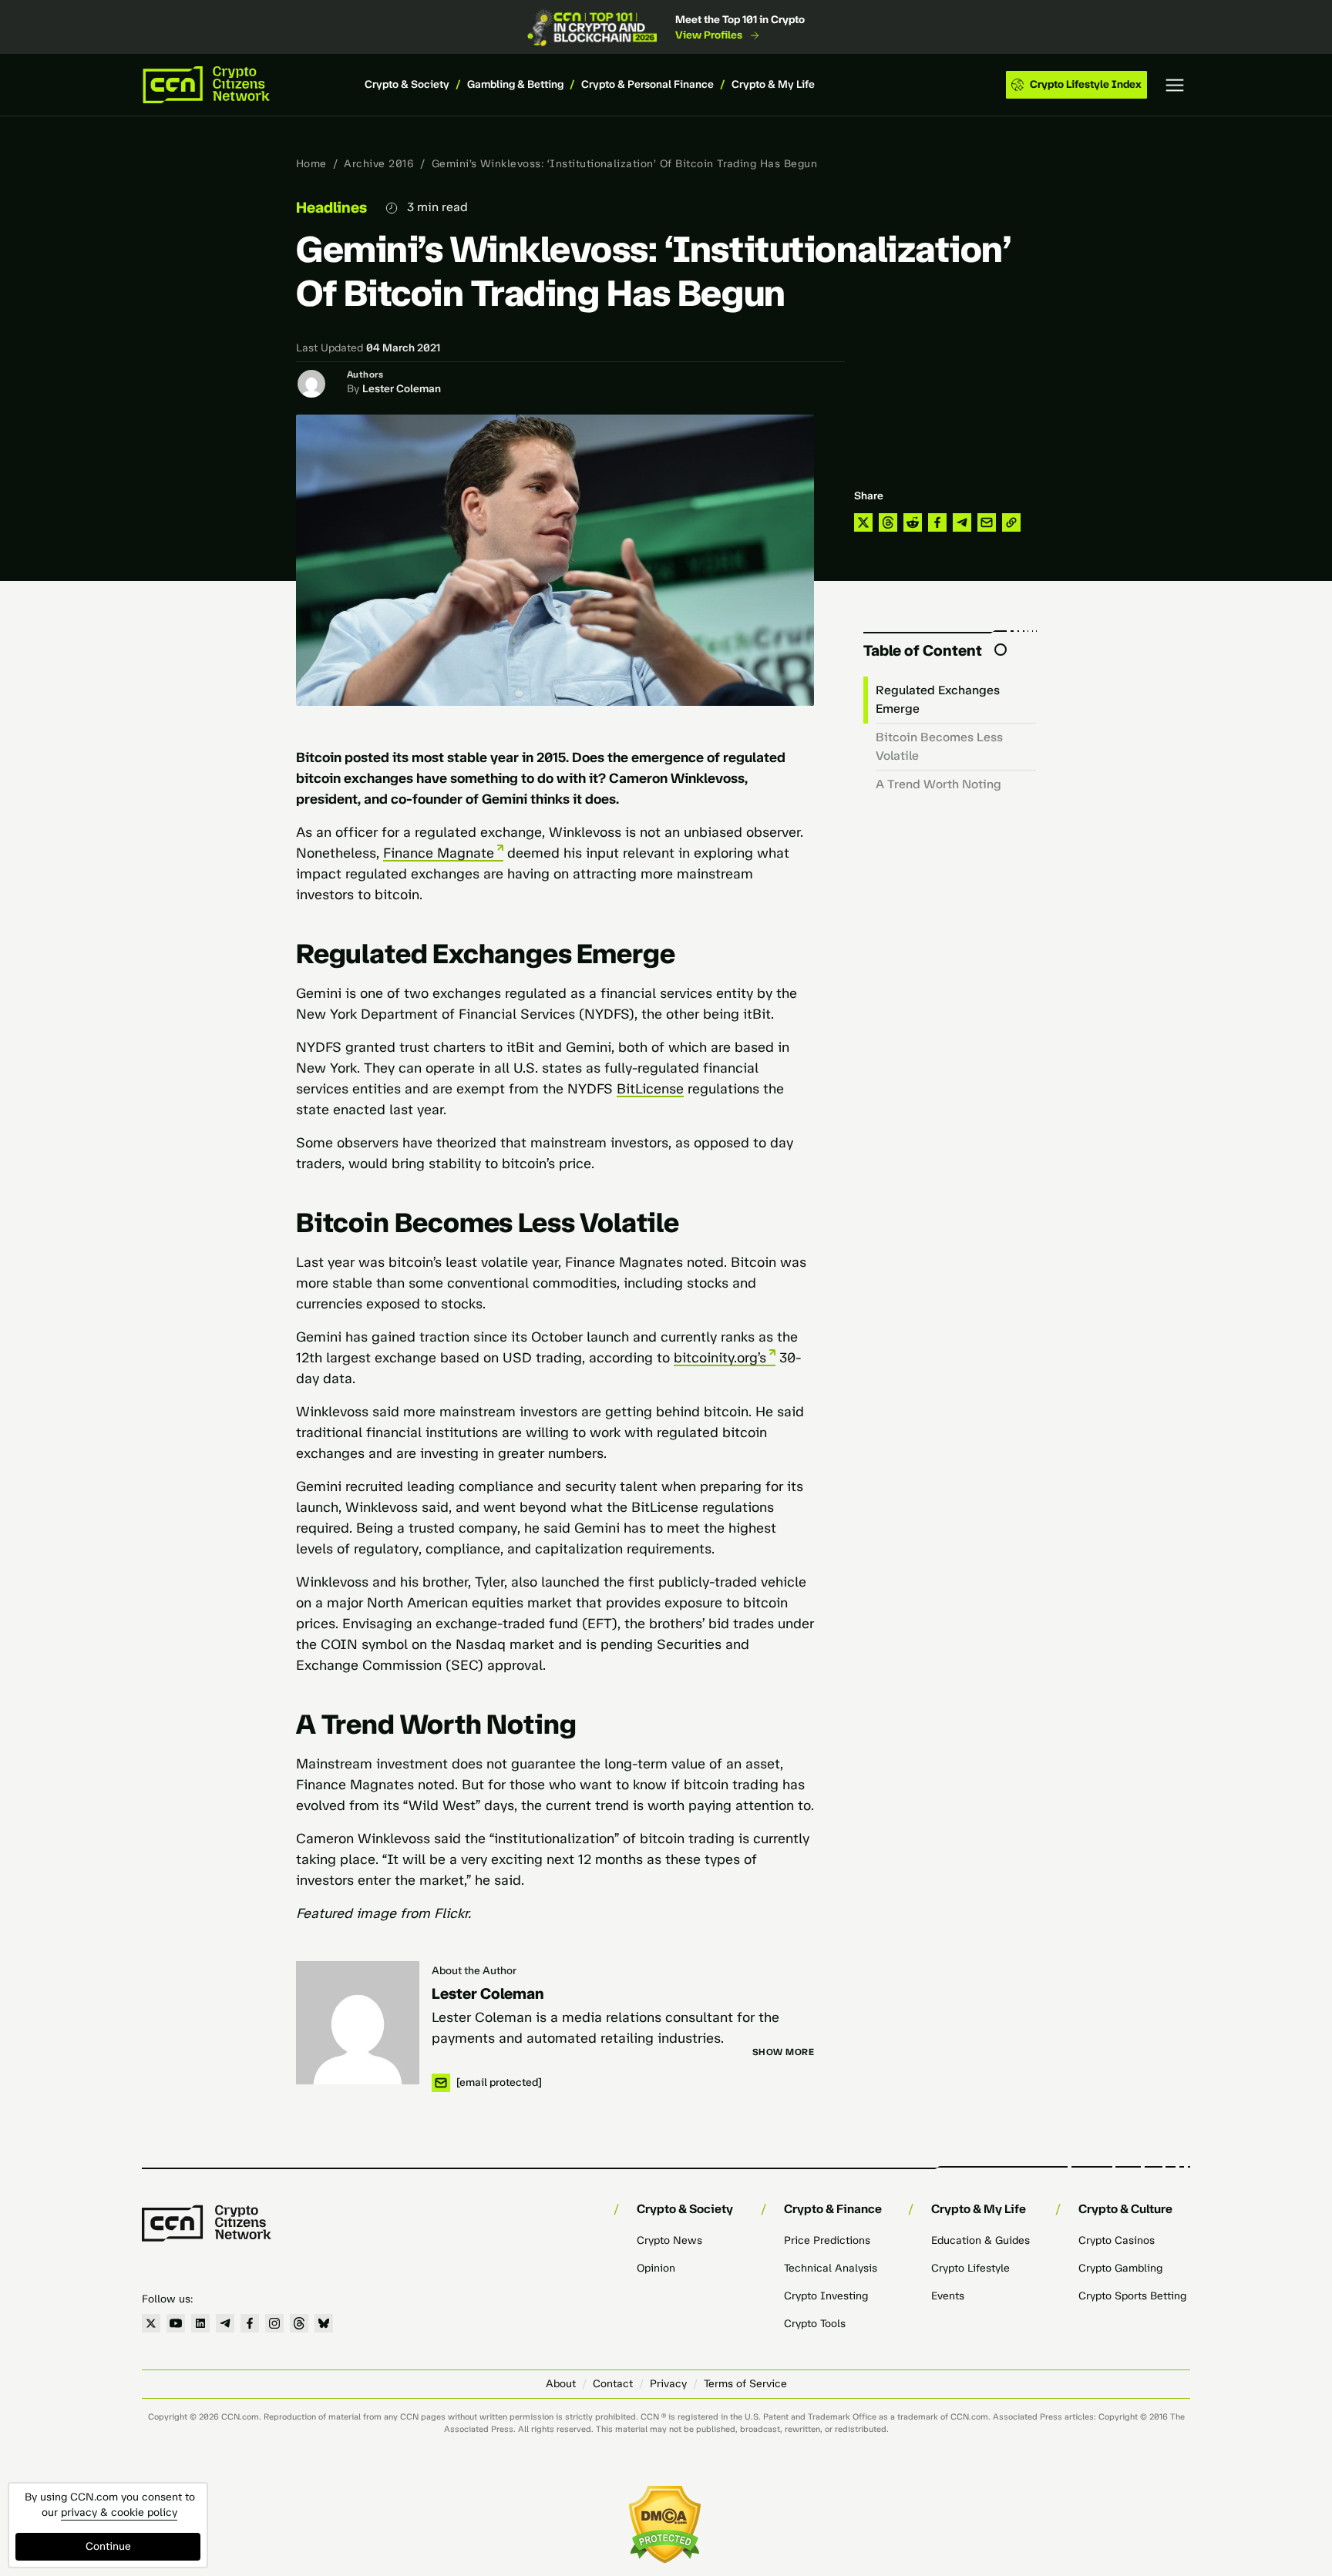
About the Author (474, 1971)
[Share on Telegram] (962, 522)
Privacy (668, 2384)
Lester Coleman (402, 389)
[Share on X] (863, 522)
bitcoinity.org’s (720, 1358)
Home (311, 164)
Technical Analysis (831, 2268)
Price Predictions (827, 2240)
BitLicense (650, 1089)
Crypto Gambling (1120, 2268)
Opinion (656, 2268)
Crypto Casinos (1117, 2240)
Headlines (331, 207)
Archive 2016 (379, 164)
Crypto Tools (815, 2324)
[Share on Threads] (888, 522)
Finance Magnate (439, 853)
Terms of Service (745, 2384)
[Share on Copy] (1011, 522)
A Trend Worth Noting (938, 784)
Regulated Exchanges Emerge (938, 699)
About (561, 2384)
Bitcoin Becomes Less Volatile (939, 746)
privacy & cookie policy (119, 2512)
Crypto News (669, 2240)
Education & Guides (980, 2240)
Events (948, 2296)
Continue (108, 2546)
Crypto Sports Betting (1132, 2296)
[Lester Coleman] (358, 2023)
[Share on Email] (987, 522)
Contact (613, 2384)
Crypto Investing (826, 2296)
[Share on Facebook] (937, 522)
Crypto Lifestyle (970, 2268)
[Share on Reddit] (913, 522)
